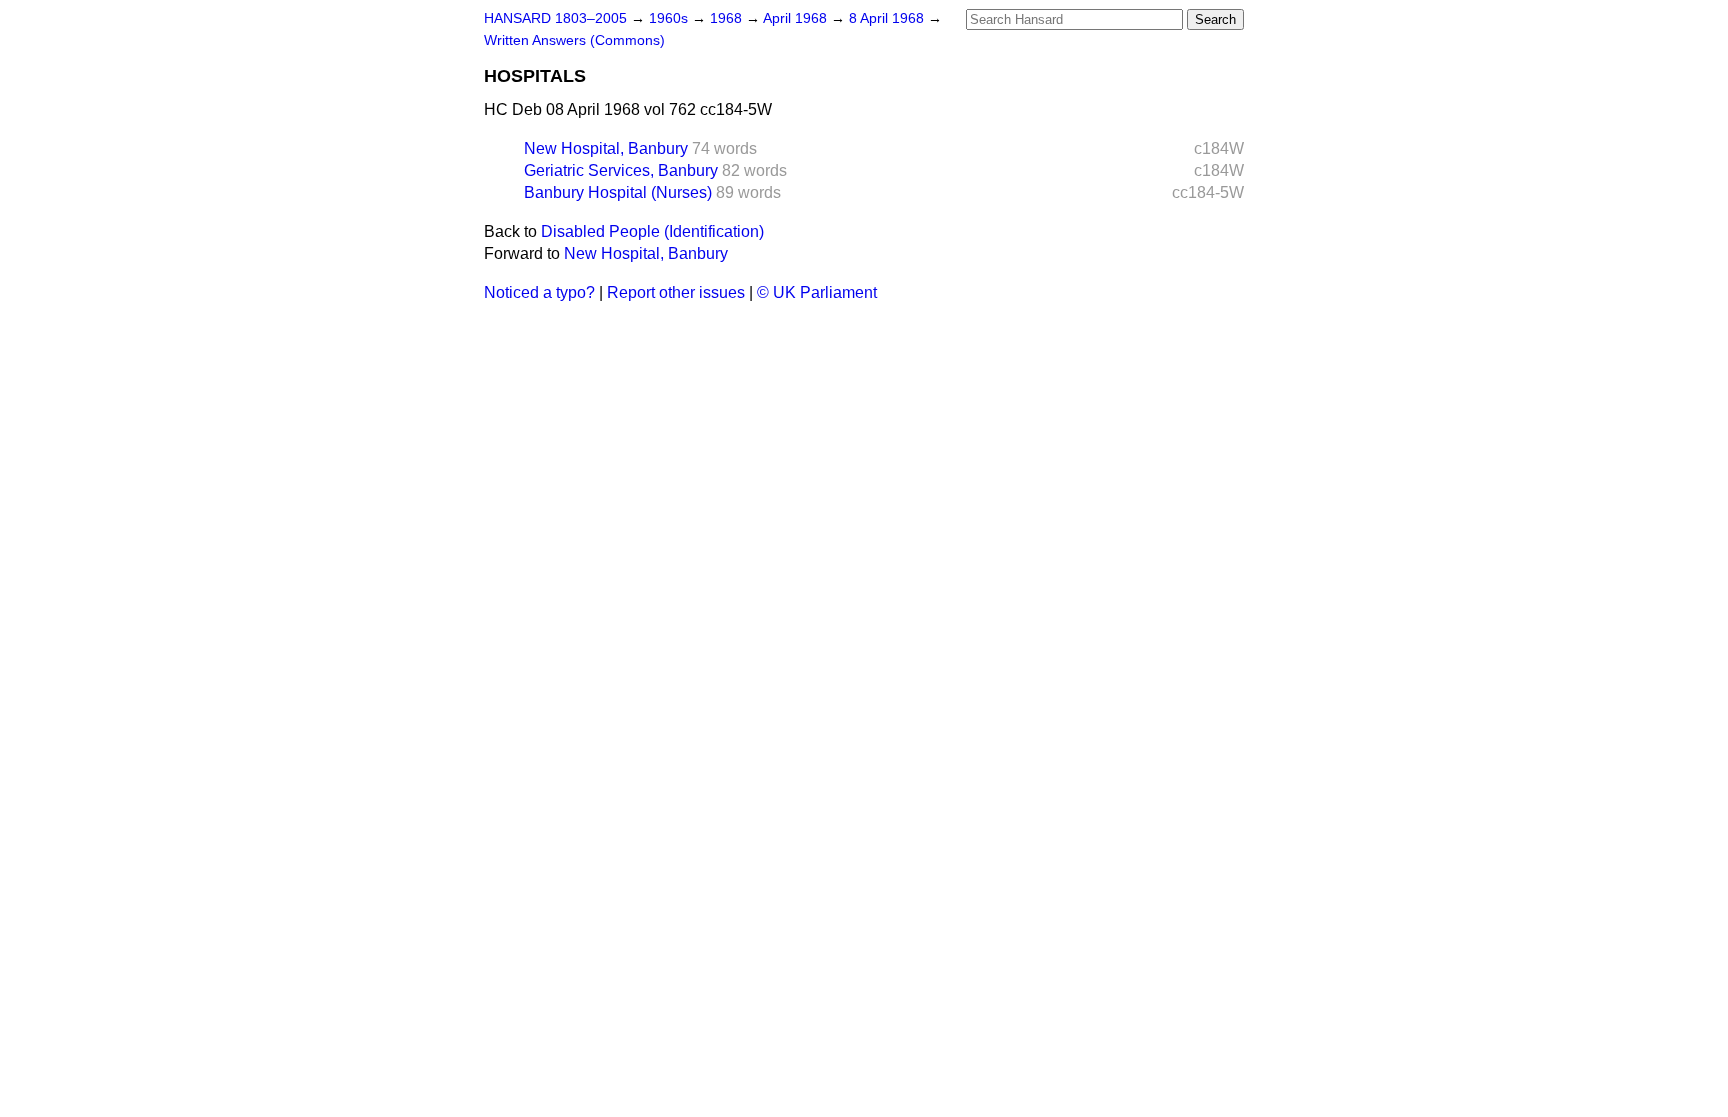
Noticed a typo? (539, 292)
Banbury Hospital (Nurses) (618, 192)
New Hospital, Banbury (606, 148)
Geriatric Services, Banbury (621, 170)
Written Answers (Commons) (574, 40)
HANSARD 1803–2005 (555, 18)
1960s (670, 18)
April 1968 (797, 18)
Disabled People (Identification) (652, 231)
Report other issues (676, 292)
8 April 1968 (888, 18)
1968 (728, 18)
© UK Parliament (817, 292)
